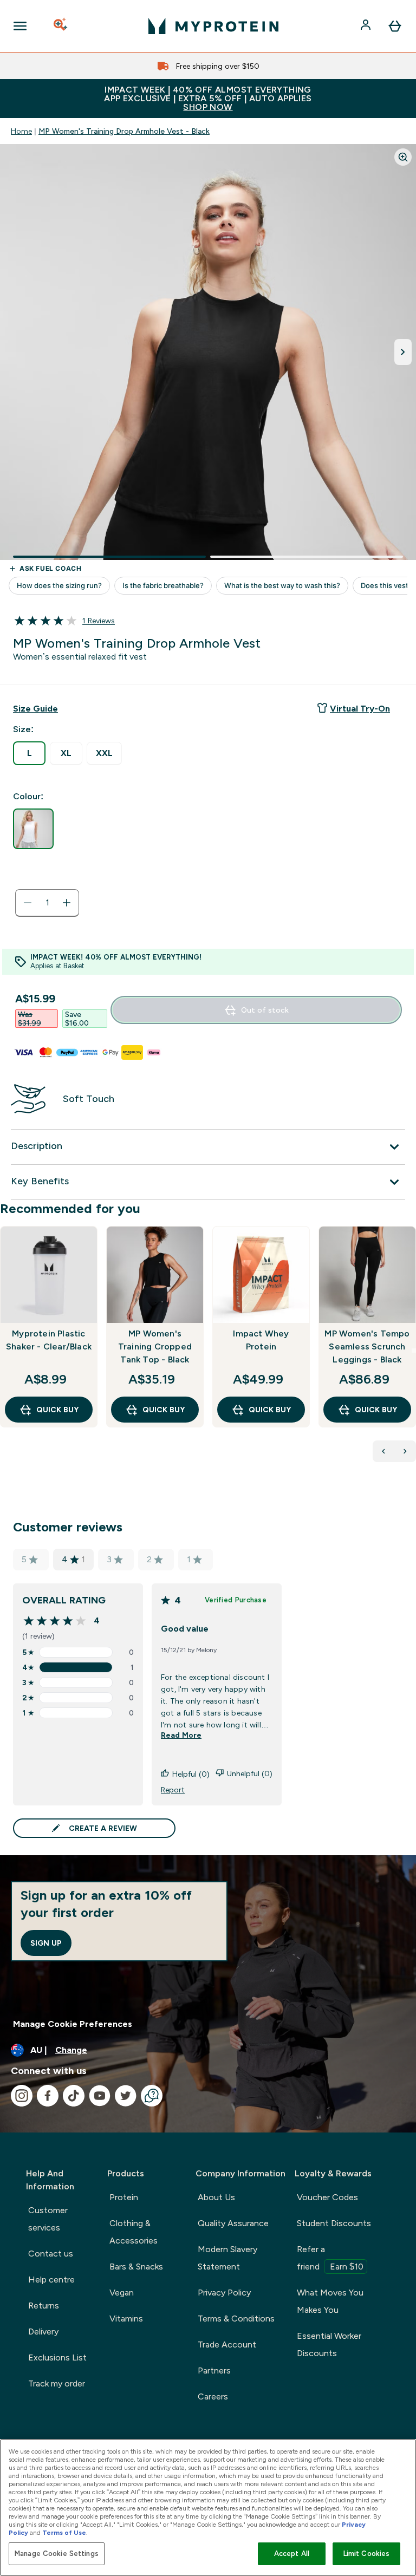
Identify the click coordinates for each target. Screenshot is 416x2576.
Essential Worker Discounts (329, 2345)
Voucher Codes (327, 2197)
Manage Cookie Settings (57, 2554)
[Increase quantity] (67, 903)
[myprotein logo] (213, 26)
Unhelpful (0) (250, 1773)
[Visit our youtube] (100, 2096)
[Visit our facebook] (48, 2096)
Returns (44, 2306)
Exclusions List (57, 2357)
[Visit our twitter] (126, 2096)
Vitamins (126, 2319)
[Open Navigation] (20, 26)
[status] (47, 903)
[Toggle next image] (403, 352)
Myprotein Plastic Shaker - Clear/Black (49, 1340)
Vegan (122, 2293)
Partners (214, 2370)
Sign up (46, 1943)
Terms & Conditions (236, 2319)
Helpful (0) (191, 1774)
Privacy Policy (224, 2293)
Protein (124, 2197)
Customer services (48, 2219)
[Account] (367, 26)
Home (21, 131)
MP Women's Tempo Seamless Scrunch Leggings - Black (367, 1346)
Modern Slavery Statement (227, 2258)
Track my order (57, 2383)
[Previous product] (383, 1451)
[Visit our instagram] (22, 2096)
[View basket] (395, 26)
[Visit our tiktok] (74, 2096)
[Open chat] (152, 2096)
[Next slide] (414, 1351)
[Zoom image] (403, 157)
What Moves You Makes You (330, 2301)
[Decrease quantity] (28, 903)
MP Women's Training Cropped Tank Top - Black (155, 1346)
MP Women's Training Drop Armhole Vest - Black (124, 131)
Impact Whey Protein (261, 1340)
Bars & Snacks (136, 2267)
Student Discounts (334, 2223)
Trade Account (227, 2345)
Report (173, 1790)
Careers (213, 2396)
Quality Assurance (233, 2223)
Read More (181, 1735)
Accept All (292, 2554)
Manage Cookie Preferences (73, 2024)
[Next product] (405, 1451)
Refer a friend (330, 2258)
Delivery (43, 2332)
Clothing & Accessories (134, 2232)
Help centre (51, 2280)
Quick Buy (57, 1410)
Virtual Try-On (360, 709)
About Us (216, 2197)
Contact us (51, 2254)
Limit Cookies (367, 2554)
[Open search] (61, 26)
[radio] (29, 753)
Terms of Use (64, 2533)
